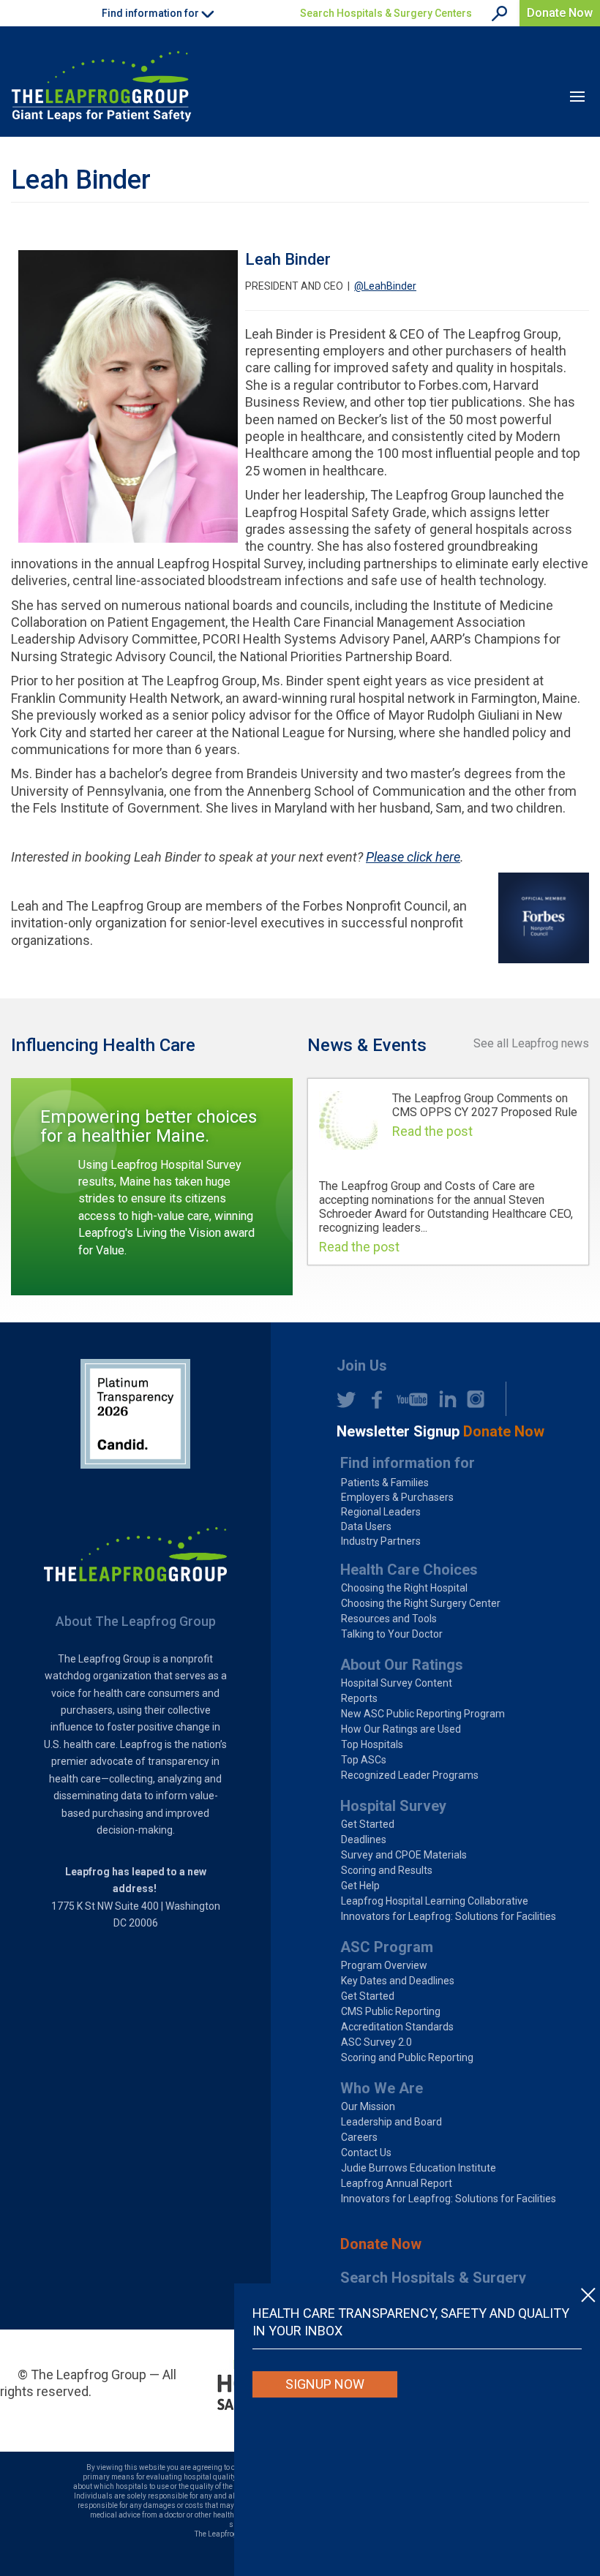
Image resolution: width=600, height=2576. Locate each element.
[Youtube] (408, 1399)
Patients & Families (385, 1483)
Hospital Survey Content (397, 1683)
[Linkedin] (444, 1399)
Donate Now (560, 13)
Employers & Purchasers (397, 1497)
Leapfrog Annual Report (397, 2183)
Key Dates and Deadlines (398, 1981)
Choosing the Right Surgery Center (421, 1603)
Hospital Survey (393, 1806)
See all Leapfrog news (531, 1043)
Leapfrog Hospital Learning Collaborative (435, 1901)
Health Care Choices (409, 1570)
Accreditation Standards (397, 2027)
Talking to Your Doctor (392, 1634)
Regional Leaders (381, 1512)
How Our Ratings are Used (401, 1729)
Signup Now (325, 2384)
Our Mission (368, 2106)
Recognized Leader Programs (410, 1775)
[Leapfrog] (101, 86)
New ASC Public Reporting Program (423, 1714)
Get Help (360, 1886)
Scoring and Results (387, 1870)
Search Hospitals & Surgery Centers (386, 13)
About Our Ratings (402, 1665)
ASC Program (387, 1947)
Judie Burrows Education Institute (419, 2168)
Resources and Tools (389, 1619)
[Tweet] (346, 1399)
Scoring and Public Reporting (407, 2057)
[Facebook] (372, 1399)
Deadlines (364, 1839)
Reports (359, 1698)
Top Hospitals (372, 1744)
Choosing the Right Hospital (404, 1588)
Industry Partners (381, 1541)
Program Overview (384, 1965)
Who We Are (382, 2088)
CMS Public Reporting (391, 2011)
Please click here (413, 857)
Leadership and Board (391, 2122)
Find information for (408, 1463)
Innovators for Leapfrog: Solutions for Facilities (449, 1916)
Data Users (366, 1526)
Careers (359, 2137)
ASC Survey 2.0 (376, 2042)
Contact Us (366, 2153)
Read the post (432, 1131)
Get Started (368, 1824)
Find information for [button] (151, 13)
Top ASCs (364, 1760)
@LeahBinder (385, 286)
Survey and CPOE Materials (404, 1855)
